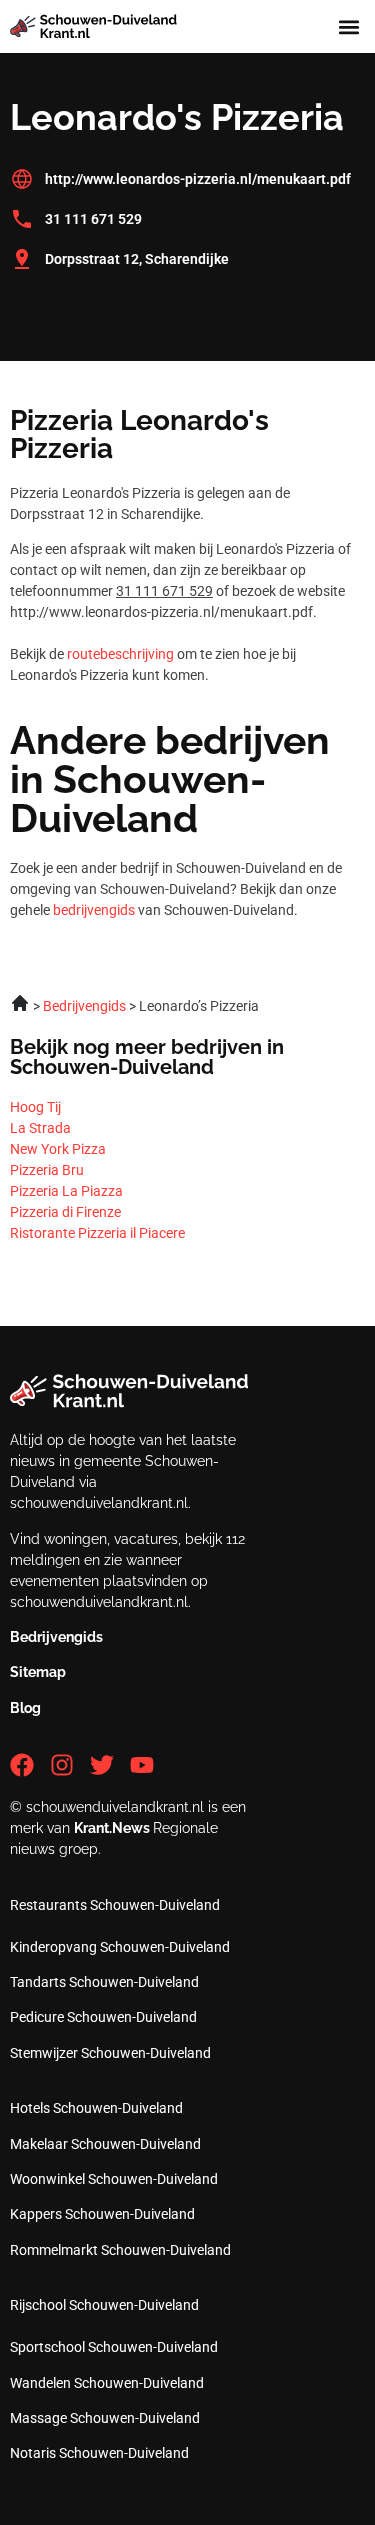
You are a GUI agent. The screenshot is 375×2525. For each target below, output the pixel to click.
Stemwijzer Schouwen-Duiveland (110, 2053)
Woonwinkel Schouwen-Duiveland (114, 2179)
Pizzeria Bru (47, 1170)
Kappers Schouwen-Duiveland (102, 2214)
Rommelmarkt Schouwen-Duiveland (120, 2250)
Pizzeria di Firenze (65, 1212)
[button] (348, 26)
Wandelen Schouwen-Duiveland (107, 2383)
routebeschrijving (120, 654)
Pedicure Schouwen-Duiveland (103, 2017)
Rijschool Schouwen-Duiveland (104, 2305)
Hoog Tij (35, 1107)
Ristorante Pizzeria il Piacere (97, 1233)
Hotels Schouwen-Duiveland (96, 2108)
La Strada (40, 1128)
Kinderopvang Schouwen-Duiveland (120, 1947)
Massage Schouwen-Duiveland (105, 2418)
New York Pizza (58, 1149)
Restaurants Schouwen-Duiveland (115, 1905)
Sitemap (38, 1672)
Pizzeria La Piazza (66, 1191)
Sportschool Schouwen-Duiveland (114, 2347)
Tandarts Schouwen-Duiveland (104, 1982)
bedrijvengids (94, 910)
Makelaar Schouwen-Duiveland (105, 2144)
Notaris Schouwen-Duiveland (99, 2453)
